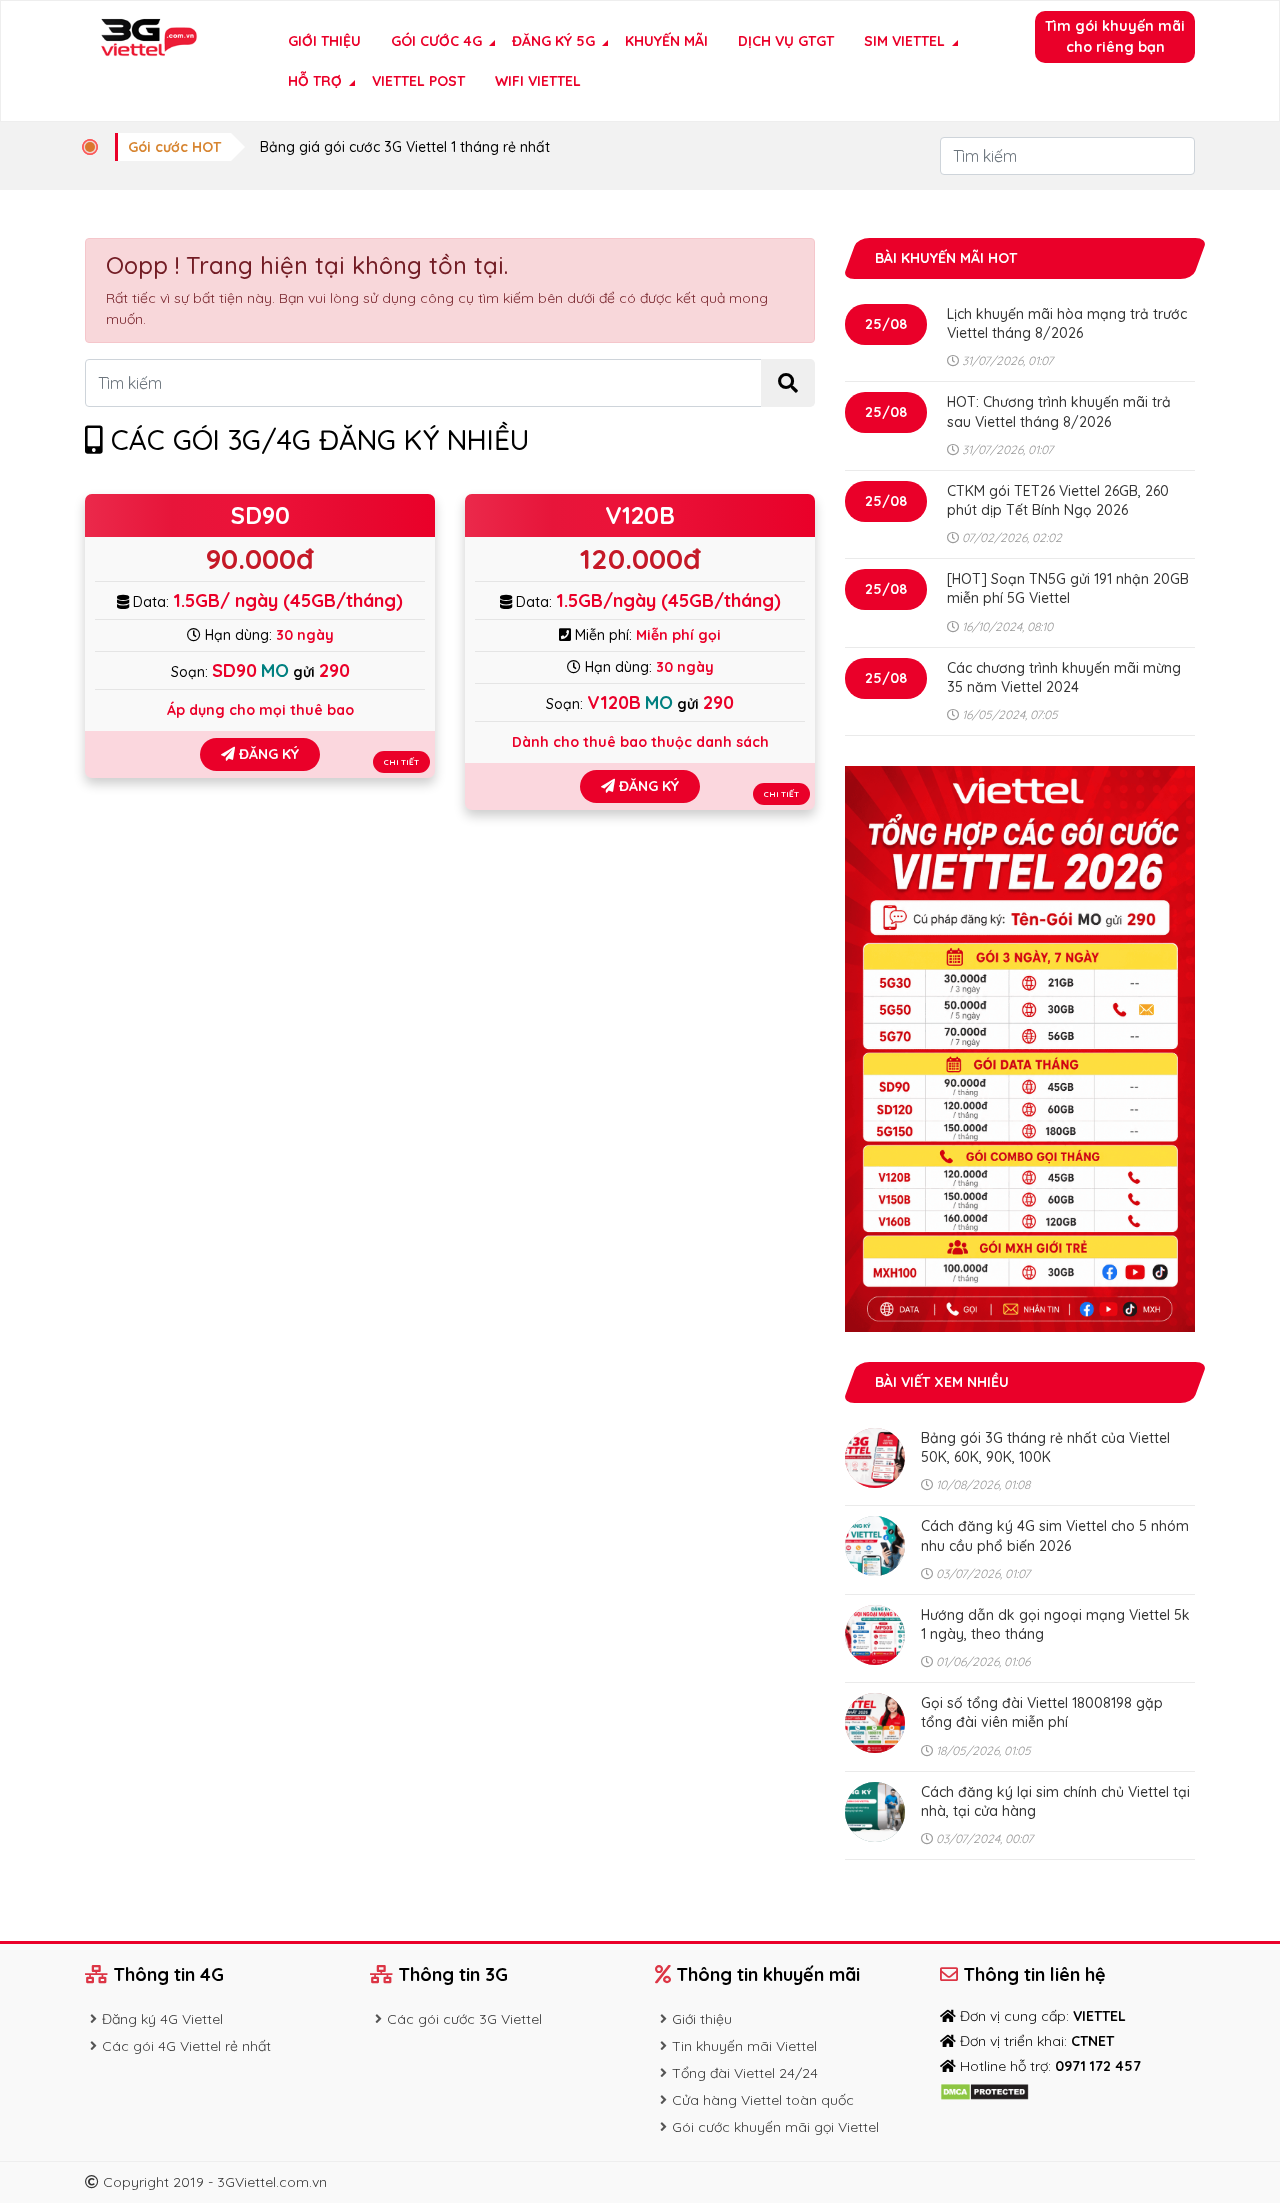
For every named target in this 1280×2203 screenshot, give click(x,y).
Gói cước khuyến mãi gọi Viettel (775, 2127)
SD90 (260, 515)
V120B (640, 515)
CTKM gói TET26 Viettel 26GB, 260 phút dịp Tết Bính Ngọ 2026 (1058, 500)
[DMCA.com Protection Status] (984, 2091)
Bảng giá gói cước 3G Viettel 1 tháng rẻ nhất (405, 147)
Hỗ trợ (315, 81)
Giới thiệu (324, 41)
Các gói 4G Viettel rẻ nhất (186, 2046)
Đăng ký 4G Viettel (162, 2019)
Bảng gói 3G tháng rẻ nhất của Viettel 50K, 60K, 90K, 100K (1045, 1447)
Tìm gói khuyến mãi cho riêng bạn (1115, 36)
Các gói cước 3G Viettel (464, 2019)
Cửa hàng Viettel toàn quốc (763, 2100)
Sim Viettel (904, 41)
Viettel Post (418, 81)
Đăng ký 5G (553, 41)
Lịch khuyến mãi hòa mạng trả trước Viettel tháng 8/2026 (1067, 323)
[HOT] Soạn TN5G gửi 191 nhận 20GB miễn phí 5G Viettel (1068, 588)
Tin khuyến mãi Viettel (744, 2046)
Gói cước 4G (436, 41)
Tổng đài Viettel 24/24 (745, 2073)
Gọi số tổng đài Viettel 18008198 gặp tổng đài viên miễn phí (1042, 1712)
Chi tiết (401, 762)
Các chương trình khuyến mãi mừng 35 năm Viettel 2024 (1064, 677)
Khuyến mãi (666, 41)
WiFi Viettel (538, 81)
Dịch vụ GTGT (786, 41)
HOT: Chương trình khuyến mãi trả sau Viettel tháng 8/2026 (1059, 411)
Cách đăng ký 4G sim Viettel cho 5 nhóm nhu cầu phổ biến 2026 (1055, 1535)
